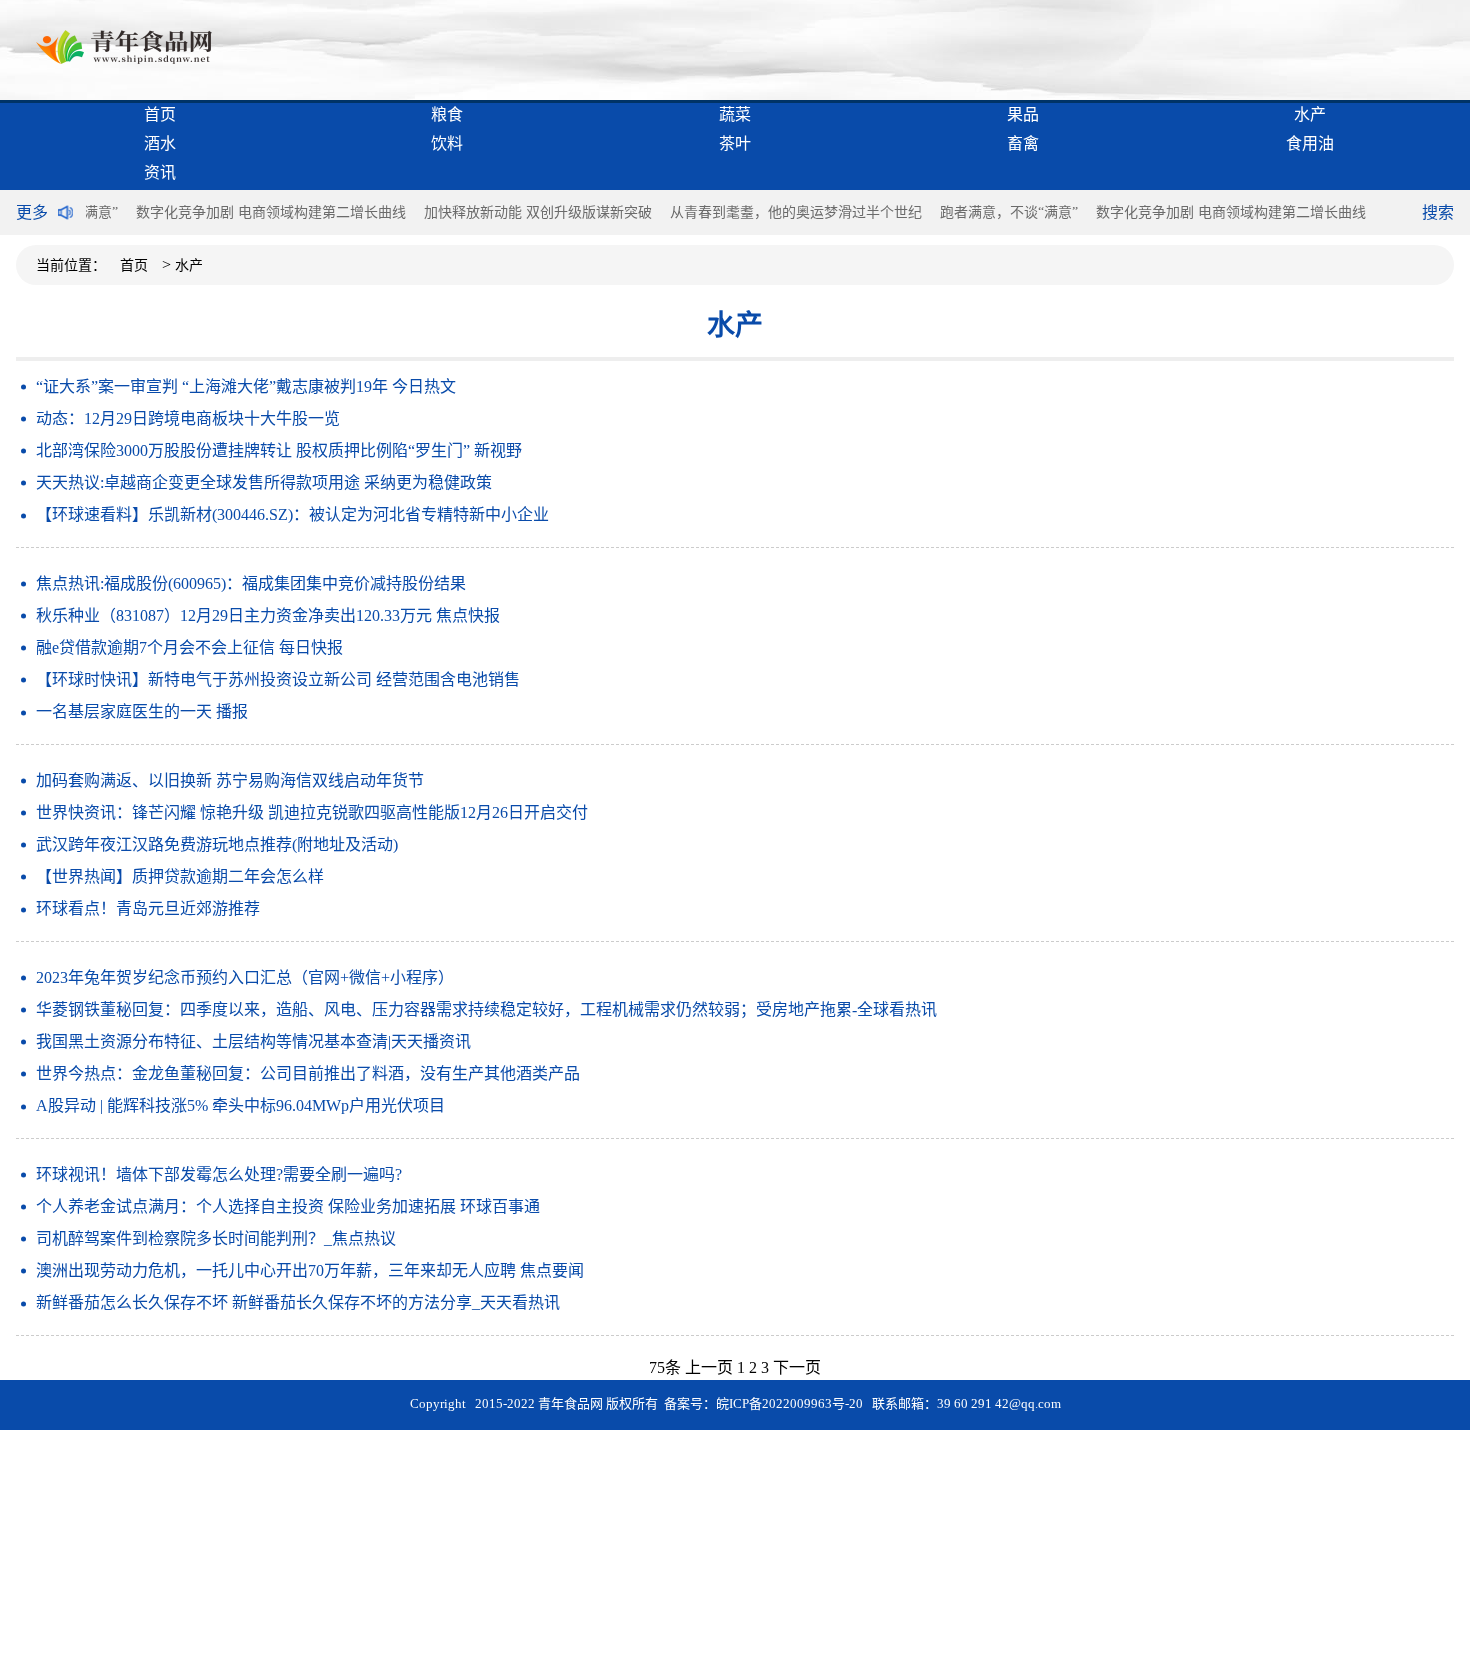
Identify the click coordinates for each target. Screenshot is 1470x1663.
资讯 (160, 172)
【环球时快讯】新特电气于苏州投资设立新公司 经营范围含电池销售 (278, 679)
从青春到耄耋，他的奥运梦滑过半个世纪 (796, 212)
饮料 (447, 143)
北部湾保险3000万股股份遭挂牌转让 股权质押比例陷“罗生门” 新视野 (279, 450)
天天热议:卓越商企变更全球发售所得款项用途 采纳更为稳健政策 (264, 482)
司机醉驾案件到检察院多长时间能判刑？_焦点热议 (216, 1238)
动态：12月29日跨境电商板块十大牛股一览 (188, 418)
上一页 (709, 1367)
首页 (160, 114)
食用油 (1310, 143)
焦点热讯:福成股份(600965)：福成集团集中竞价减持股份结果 (251, 583)
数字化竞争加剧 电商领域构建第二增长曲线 (271, 212)
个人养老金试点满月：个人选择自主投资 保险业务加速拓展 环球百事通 (288, 1206)
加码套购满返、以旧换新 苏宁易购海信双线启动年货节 (230, 780)
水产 (1310, 114)
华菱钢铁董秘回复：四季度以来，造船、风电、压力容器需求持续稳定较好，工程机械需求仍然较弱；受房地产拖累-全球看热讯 (486, 1009)
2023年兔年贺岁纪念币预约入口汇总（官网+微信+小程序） (245, 977)
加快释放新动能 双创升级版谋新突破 (538, 212)
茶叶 (735, 143)
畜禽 (1023, 143)
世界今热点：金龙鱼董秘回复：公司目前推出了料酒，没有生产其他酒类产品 (308, 1073)
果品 (1023, 114)
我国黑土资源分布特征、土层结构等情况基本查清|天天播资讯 (253, 1041)
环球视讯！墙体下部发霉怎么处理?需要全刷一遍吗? (219, 1174)
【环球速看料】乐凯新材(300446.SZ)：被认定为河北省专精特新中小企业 (292, 514)
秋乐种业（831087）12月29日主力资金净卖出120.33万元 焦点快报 (268, 615)
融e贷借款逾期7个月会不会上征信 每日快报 (189, 647)
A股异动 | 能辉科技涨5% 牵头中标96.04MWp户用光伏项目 (240, 1105)
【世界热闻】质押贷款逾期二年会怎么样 (180, 876)
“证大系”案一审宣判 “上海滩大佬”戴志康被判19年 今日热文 (246, 386)
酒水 (160, 143)
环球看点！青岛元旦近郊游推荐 (148, 908)
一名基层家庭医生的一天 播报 (142, 711)
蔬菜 (735, 114)
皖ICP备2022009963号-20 (789, 1403)
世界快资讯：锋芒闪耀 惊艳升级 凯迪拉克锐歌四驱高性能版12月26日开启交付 (312, 812)
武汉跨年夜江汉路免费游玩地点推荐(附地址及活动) (217, 844)
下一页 (797, 1367)
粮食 (447, 114)
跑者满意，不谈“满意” (1009, 212)
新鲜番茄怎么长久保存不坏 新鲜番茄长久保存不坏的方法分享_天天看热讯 (298, 1302)
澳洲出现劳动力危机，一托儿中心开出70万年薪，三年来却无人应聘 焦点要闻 (310, 1270)
